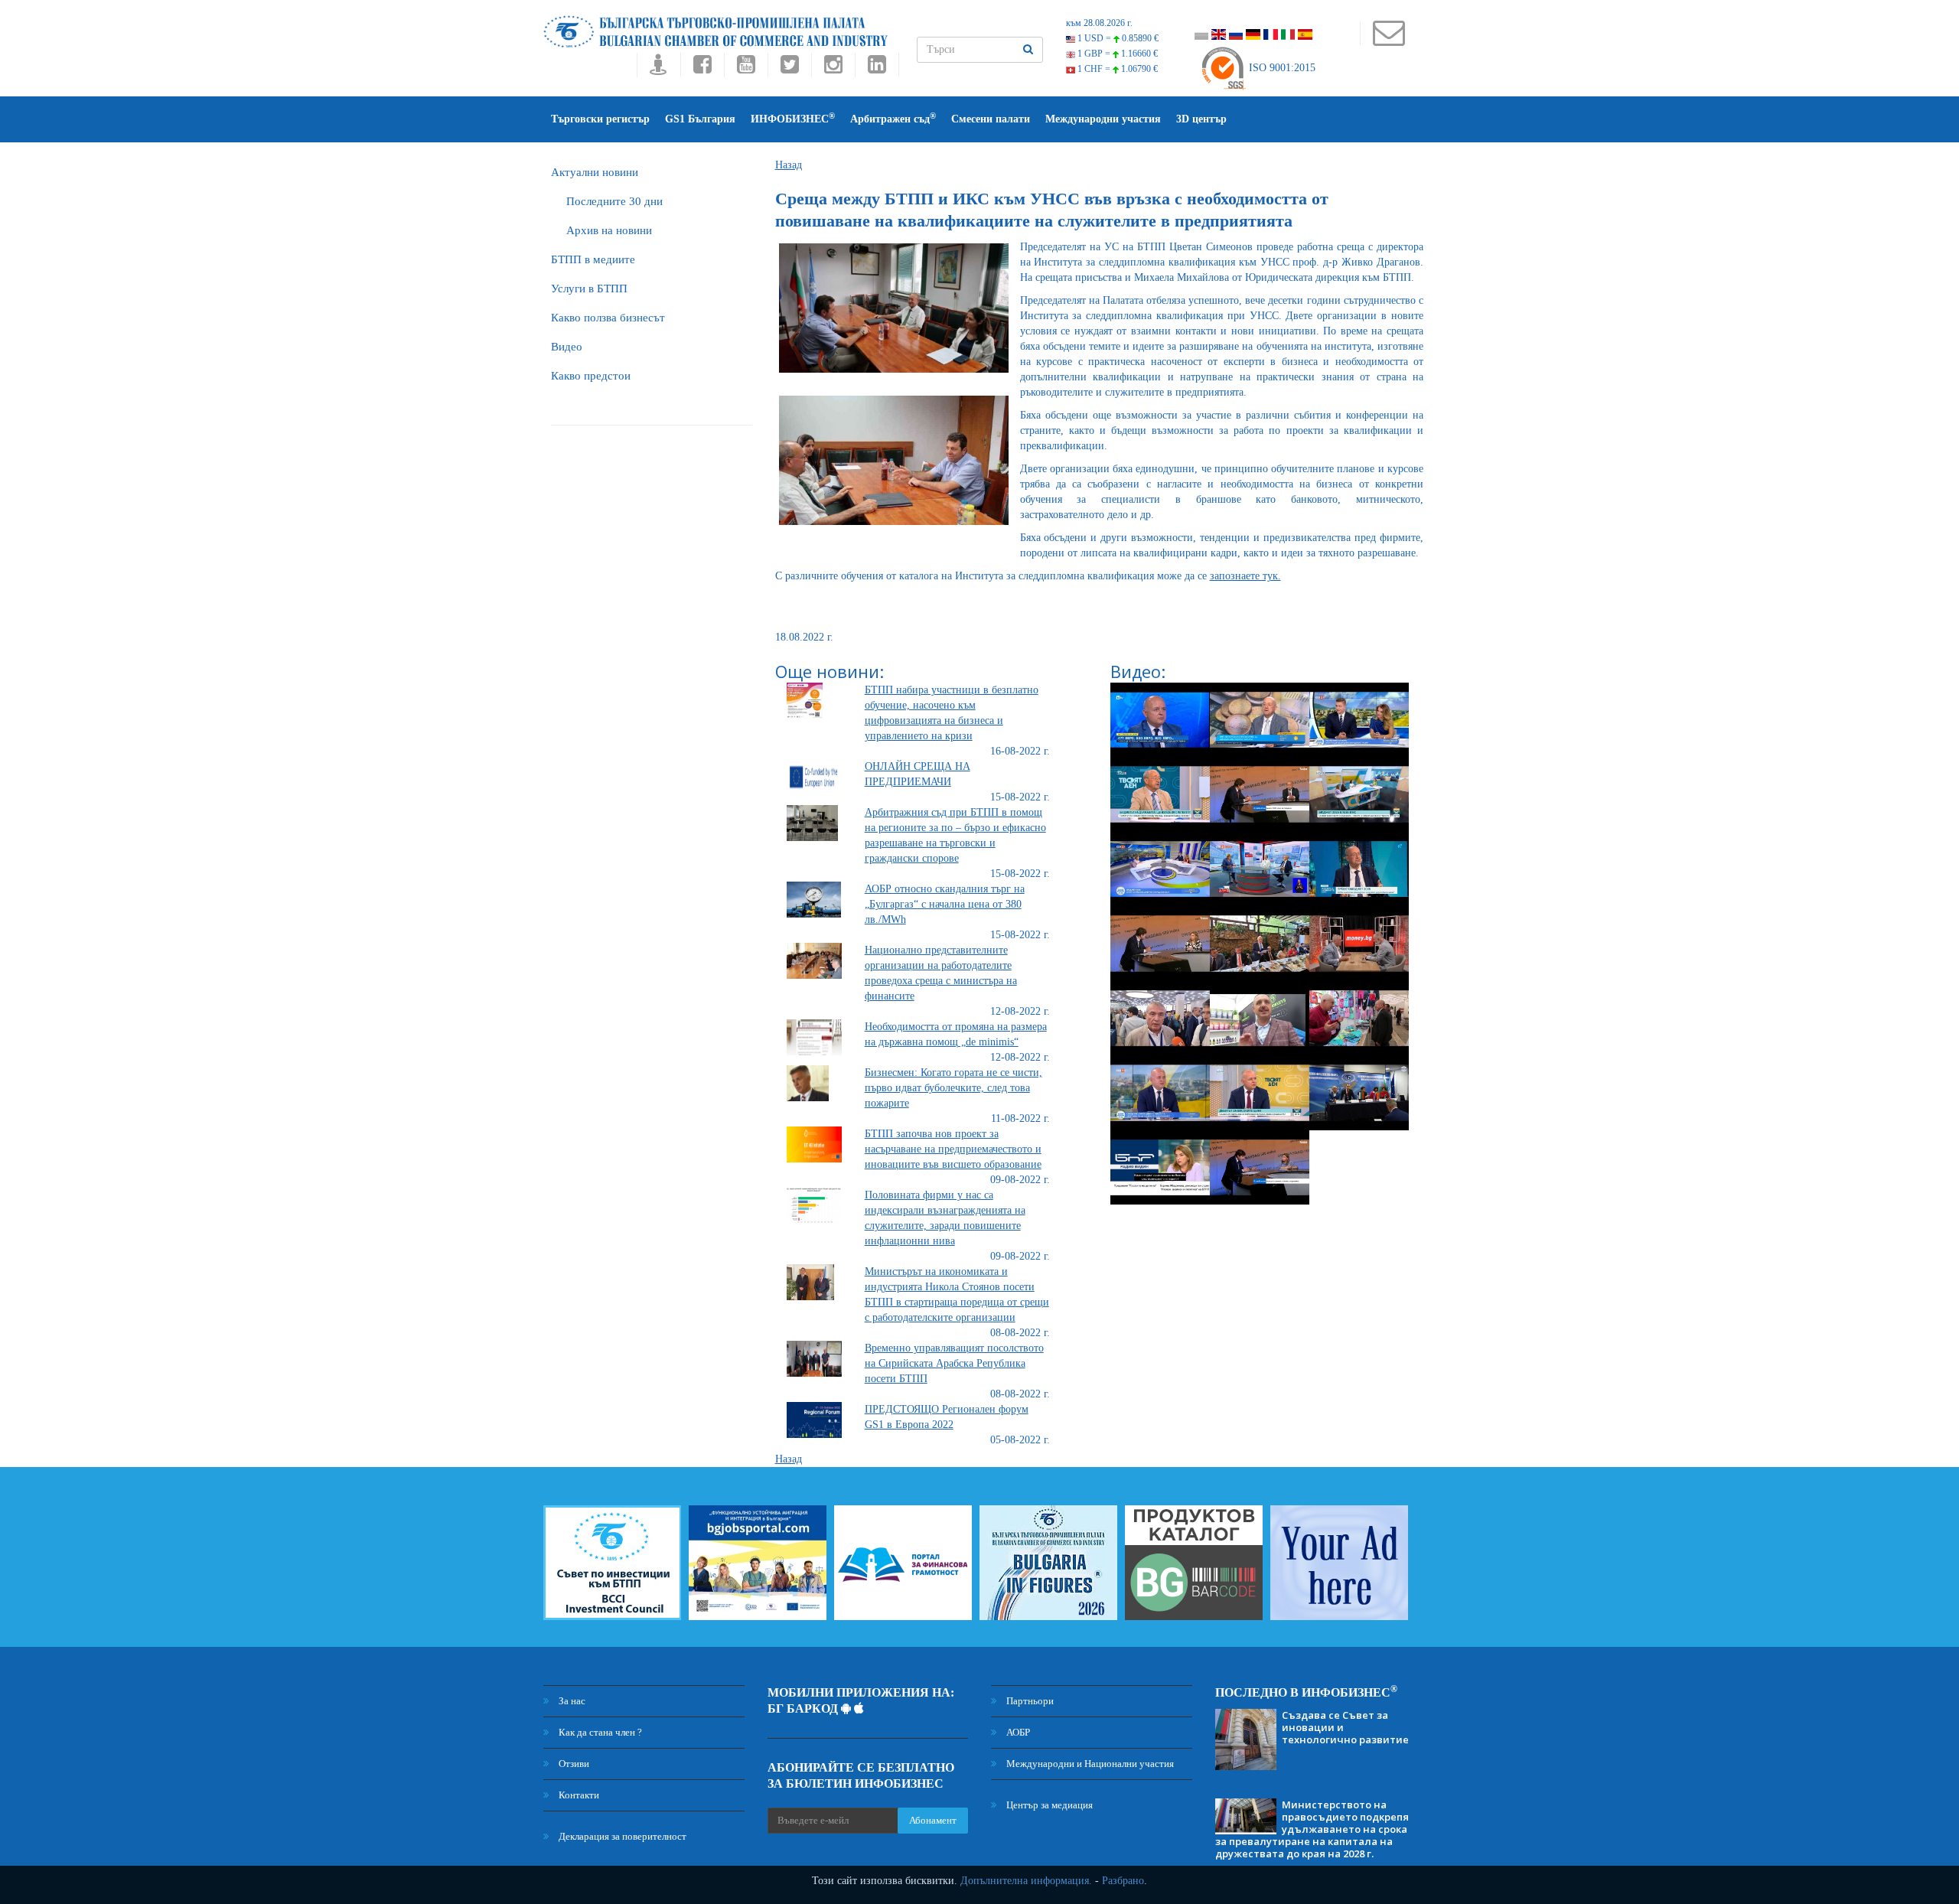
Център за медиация (1048, 1805)
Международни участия (1103, 119)
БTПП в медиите (593, 259)
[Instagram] (833, 68)
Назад (789, 165)
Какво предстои (591, 376)
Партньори (1029, 1701)
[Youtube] (746, 68)
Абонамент (933, 1820)
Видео (567, 347)
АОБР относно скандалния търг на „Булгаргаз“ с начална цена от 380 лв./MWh (945, 904)
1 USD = (1117, 38)
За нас (571, 1701)
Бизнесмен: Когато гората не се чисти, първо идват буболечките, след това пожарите (953, 1088)
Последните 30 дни (614, 201)
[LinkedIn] (877, 68)
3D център (1201, 119)
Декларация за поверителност (621, 1836)
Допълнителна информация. (1026, 1881)
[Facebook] (702, 68)
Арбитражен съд (893, 118)
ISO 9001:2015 (1281, 68)
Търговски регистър (600, 119)
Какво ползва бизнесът (608, 318)
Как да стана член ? (599, 1732)
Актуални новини (595, 172)
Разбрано (1123, 1881)
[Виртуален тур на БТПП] (658, 68)
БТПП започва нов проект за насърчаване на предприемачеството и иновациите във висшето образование (953, 1149)
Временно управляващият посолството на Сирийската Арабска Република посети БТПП (954, 1363)
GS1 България (700, 119)
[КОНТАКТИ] (1389, 40)
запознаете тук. (1245, 576)
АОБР (1017, 1732)
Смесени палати (991, 119)
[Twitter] (789, 68)
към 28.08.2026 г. (1099, 23)
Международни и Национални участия (1089, 1764)
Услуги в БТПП (589, 289)
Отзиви (573, 1764)
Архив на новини (609, 230)
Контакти (578, 1795)
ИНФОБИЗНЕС (793, 118)
